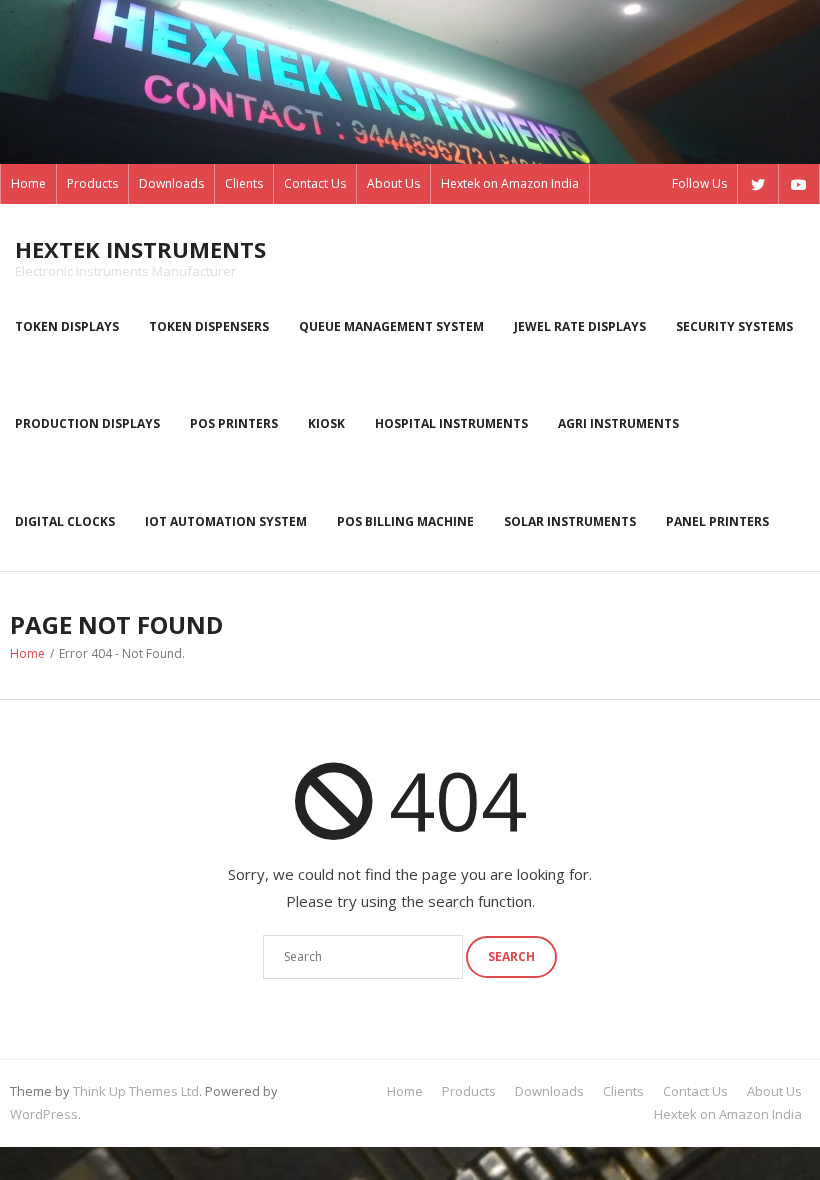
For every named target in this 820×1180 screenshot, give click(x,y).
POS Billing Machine (405, 521)
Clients (244, 183)
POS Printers (234, 423)
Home (28, 183)
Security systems (734, 326)
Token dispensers (209, 326)
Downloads (171, 183)
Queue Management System (391, 326)
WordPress (44, 1114)
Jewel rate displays (580, 326)
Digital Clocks (65, 521)
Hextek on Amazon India (510, 183)
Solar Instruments (570, 521)
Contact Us (315, 183)
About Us (393, 183)
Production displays (87, 423)
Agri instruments (618, 423)
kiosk (326, 423)
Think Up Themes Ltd (136, 1091)
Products (92, 183)
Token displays (67, 326)
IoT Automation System (226, 521)
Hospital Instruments (451, 423)
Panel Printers (717, 521)
